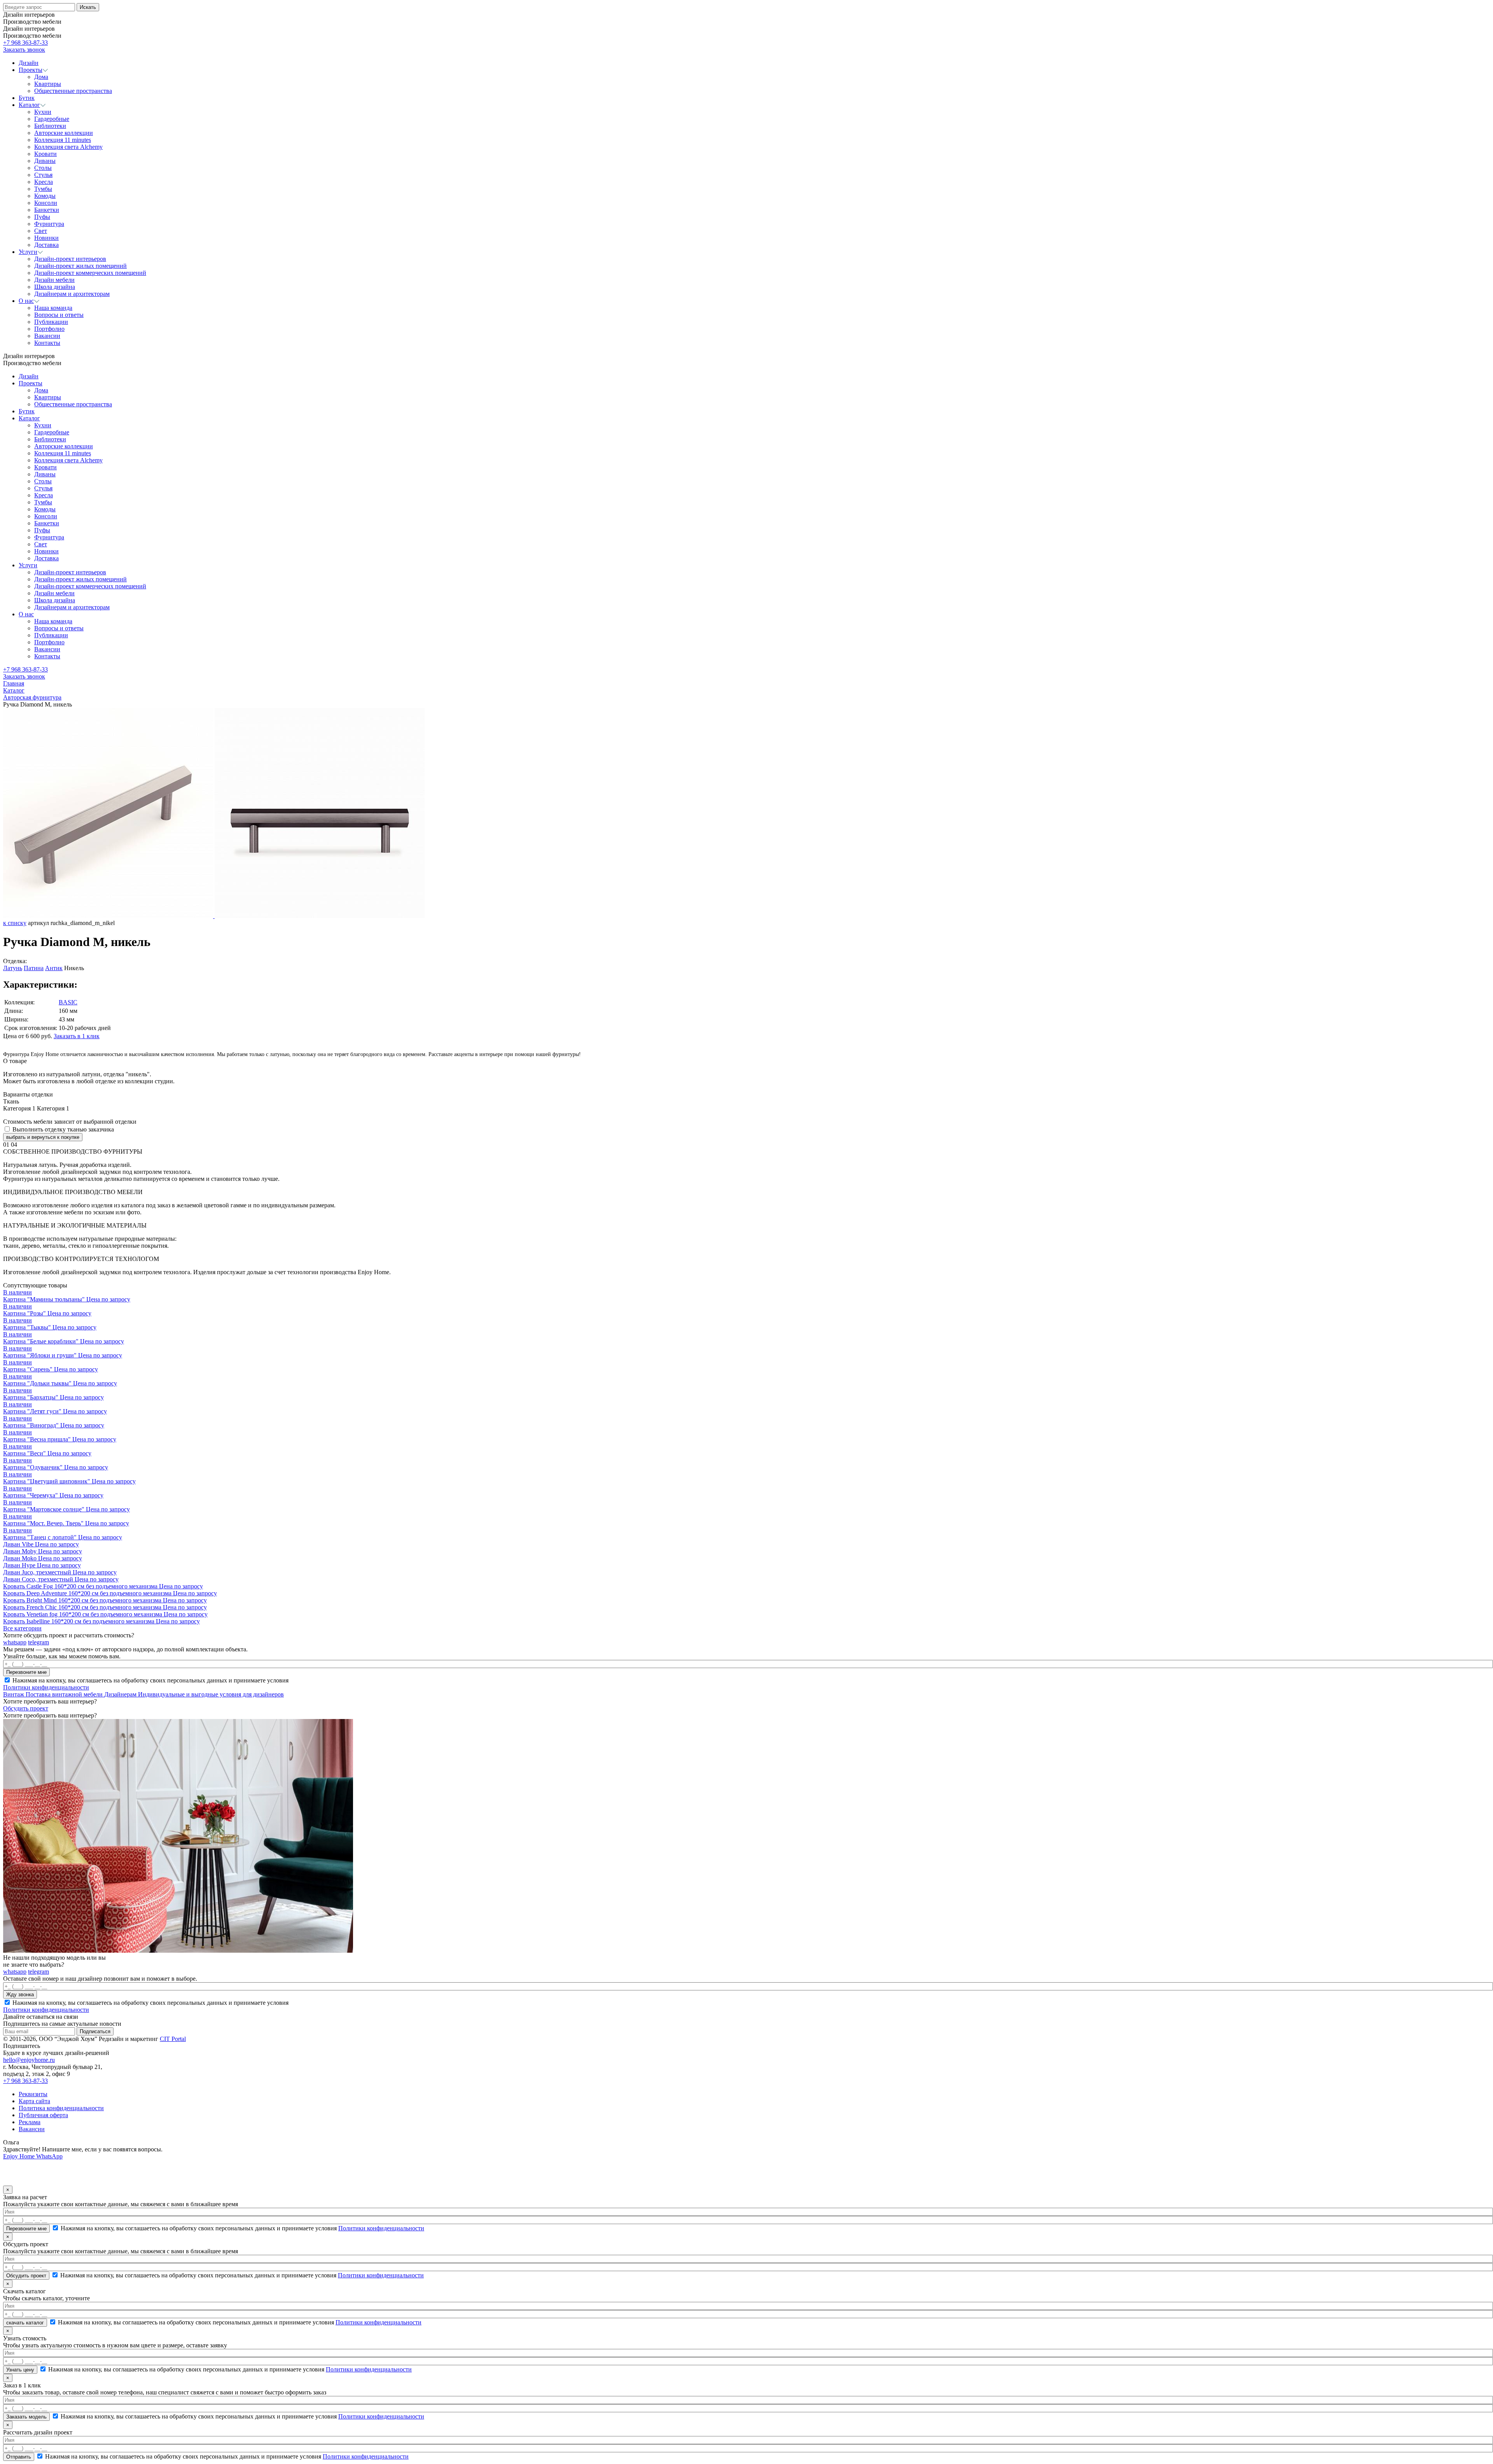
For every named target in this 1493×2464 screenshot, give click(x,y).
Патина (34, 968)
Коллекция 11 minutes (63, 453)
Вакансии (47, 649)
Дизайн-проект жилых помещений (80, 579)
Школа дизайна (55, 600)
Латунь (13, 968)
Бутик (27, 411)
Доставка (46, 558)
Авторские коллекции (64, 446)
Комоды (45, 509)
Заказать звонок (24, 50)
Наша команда (53, 621)
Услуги (28, 565)
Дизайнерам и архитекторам (72, 607)
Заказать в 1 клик (77, 1036)
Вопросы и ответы (59, 628)
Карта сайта (34, 2101)
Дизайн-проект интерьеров (70, 572)
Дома (41, 390)
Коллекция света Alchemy (68, 460)
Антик (54, 968)
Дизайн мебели (54, 593)
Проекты (31, 383)
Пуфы (42, 530)
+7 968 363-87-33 (25, 43)
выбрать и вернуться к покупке (43, 1137)
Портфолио (49, 642)
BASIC (68, 1002)
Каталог (29, 418)
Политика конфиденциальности (61, 2108)
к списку (15, 923)
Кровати (45, 467)
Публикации (51, 635)
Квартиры (48, 397)
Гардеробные (52, 432)
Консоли (46, 516)
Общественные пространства (73, 404)
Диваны (45, 474)
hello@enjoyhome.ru (29, 2060)
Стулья (43, 488)
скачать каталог (25, 2323)
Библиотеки (50, 439)
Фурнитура (49, 537)
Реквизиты (33, 2094)
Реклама (30, 2122)
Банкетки (47, 523)
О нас (26, 614)
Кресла (44, 495)
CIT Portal (173, 2039)
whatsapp (15, 1642)
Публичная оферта (43, 2115)
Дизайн (29, 376)
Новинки (46, 551)
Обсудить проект (26, 1708)
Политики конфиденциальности (46, 1687)
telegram (38, 1642)
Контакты (47, 656)
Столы (43, 481)
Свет (41, 544)
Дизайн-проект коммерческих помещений (90, 586)
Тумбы (43, 502)
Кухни (43, 425)
